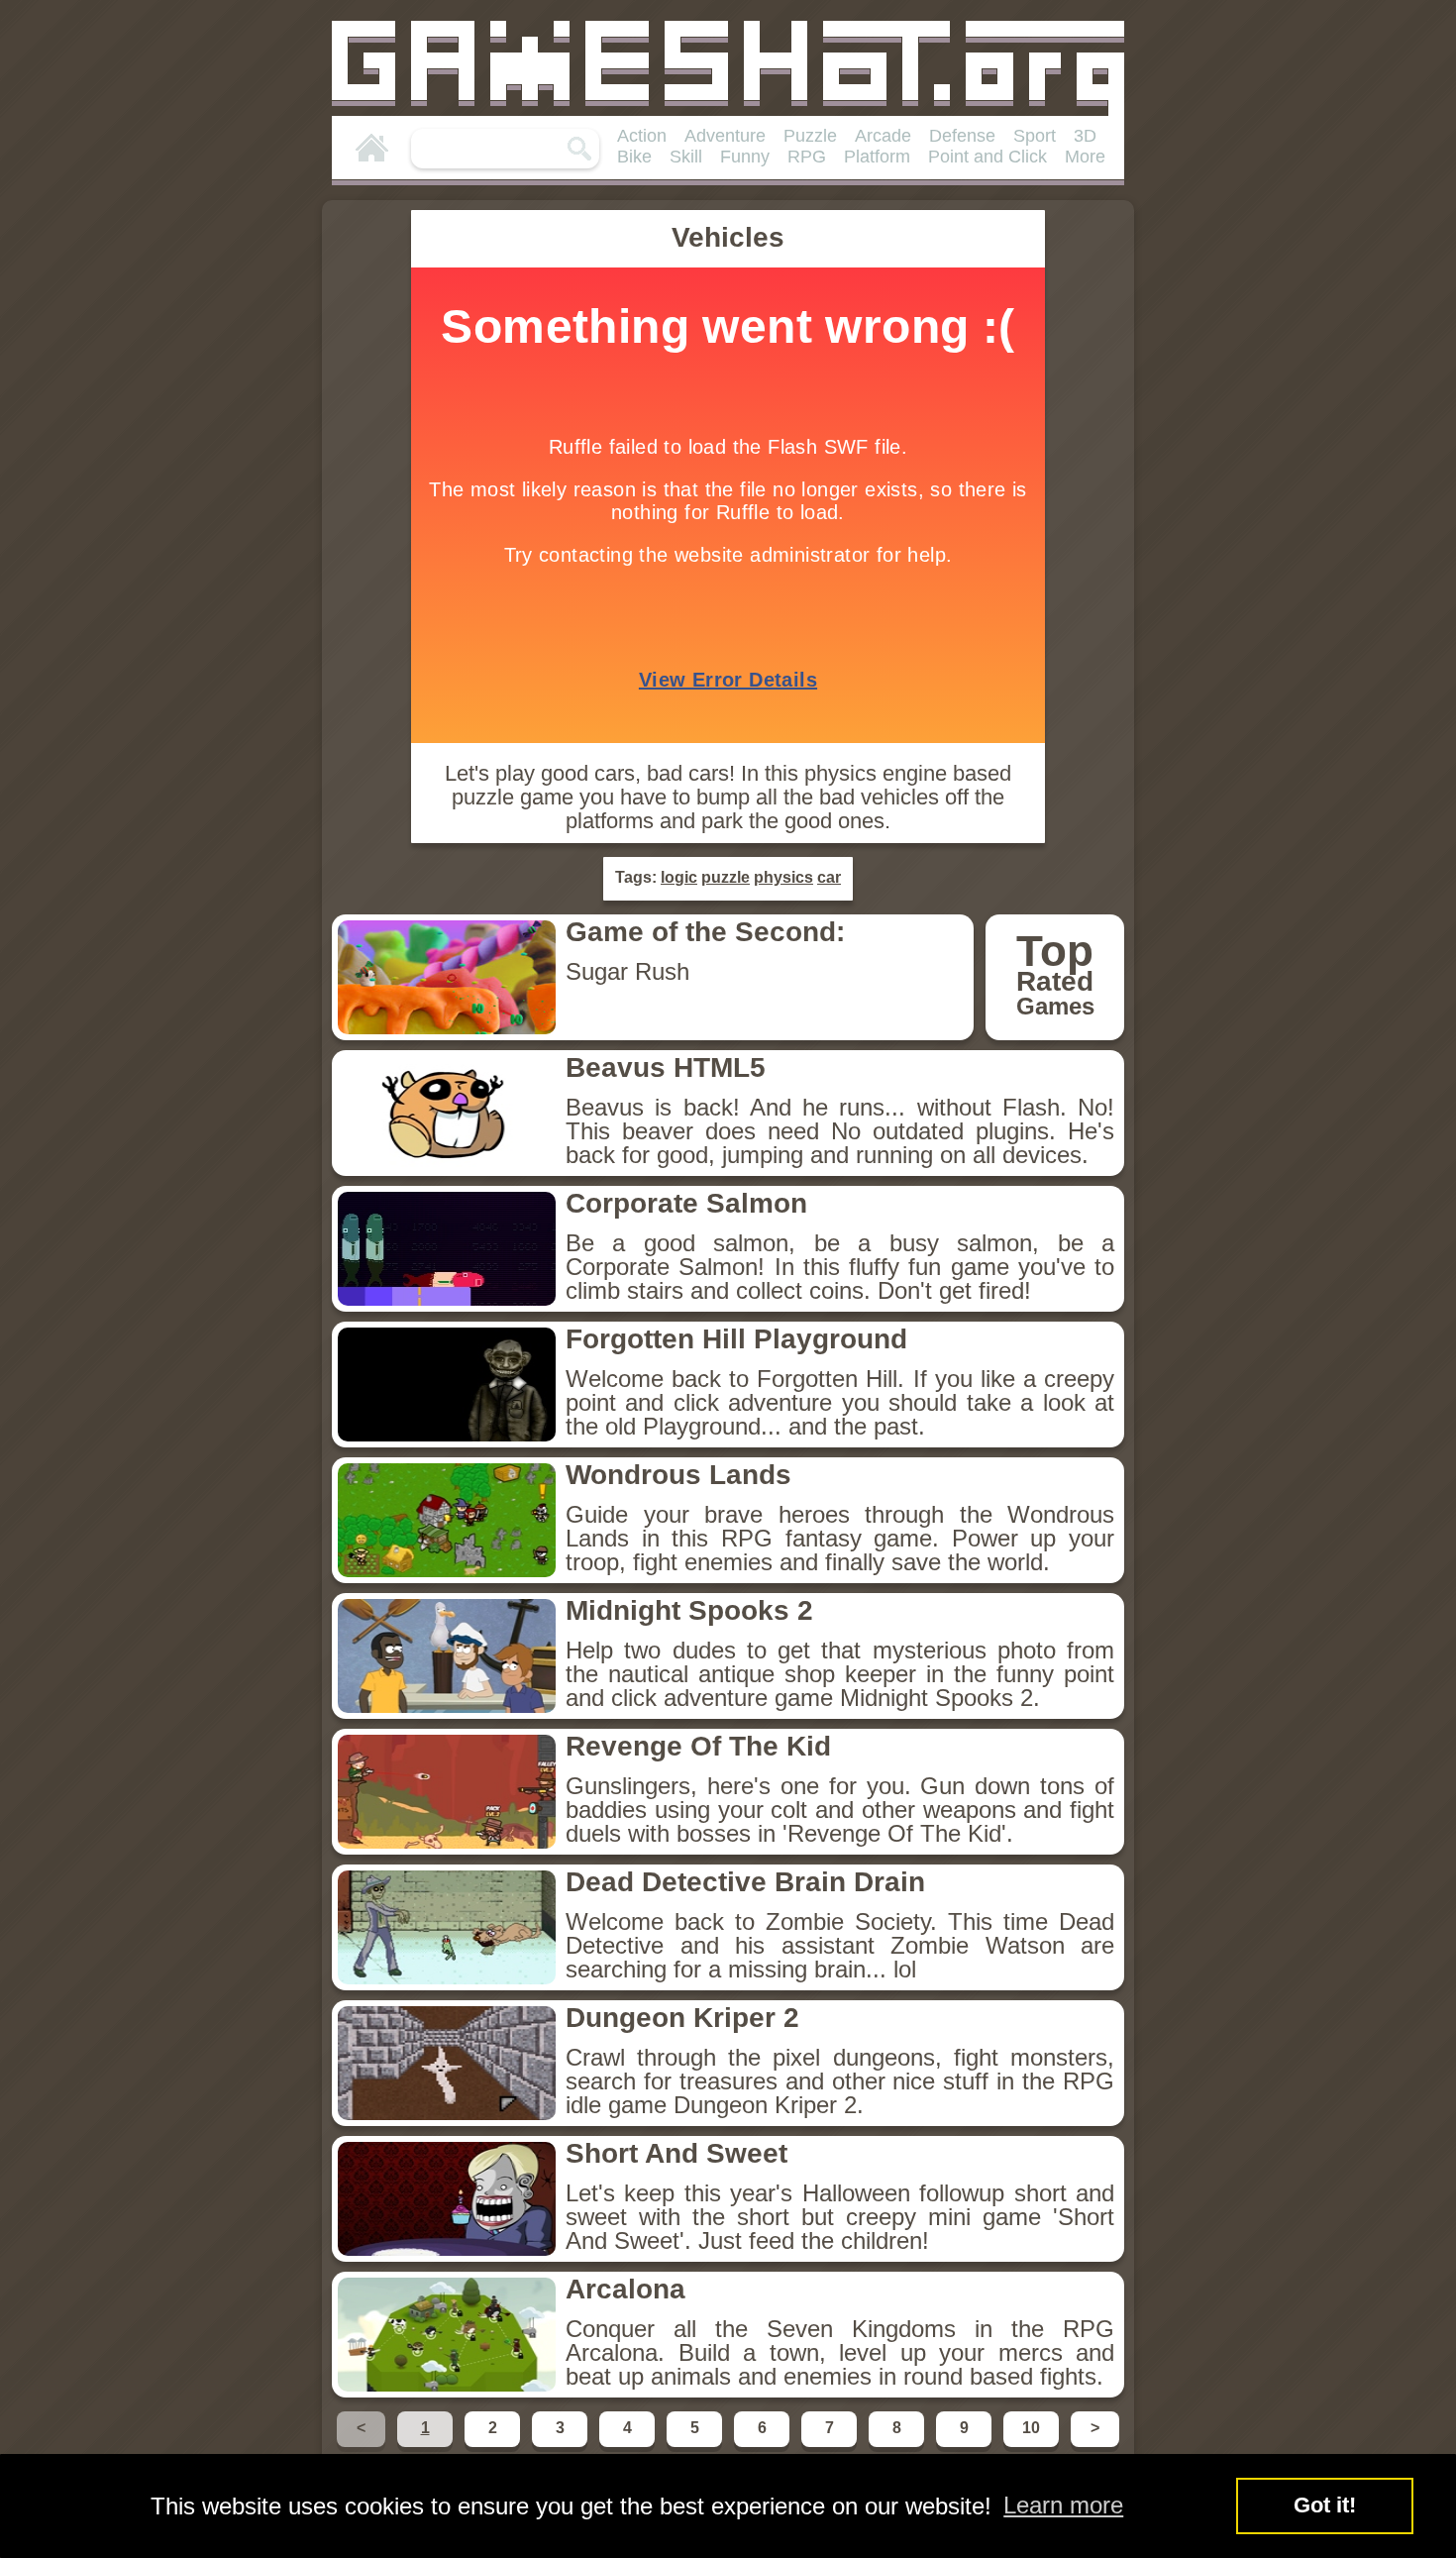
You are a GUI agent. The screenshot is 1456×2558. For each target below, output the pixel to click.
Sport (1035, 136)
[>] (1093, 2446)
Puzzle (810, 136)
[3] (562, 2446)
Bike (634, 157)
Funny (745, 157)
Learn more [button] (1063, 2505)
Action (642, 136)
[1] (427, 2446)
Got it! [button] (1325, 2505)
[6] (764, 2446)
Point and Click (988, 157)
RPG (807, 157)
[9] (966, 2446)
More (1085, 157)
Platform (877, 157)
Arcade (883, 136)
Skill (686, 157)
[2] (494, 2446)
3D (1085, 136)
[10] (1033, 2446)
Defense (962, 136)
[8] (898, 2446)
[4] (629, 2446)
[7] (831, 2446)
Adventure (725, 136)
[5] (696, 2446)
